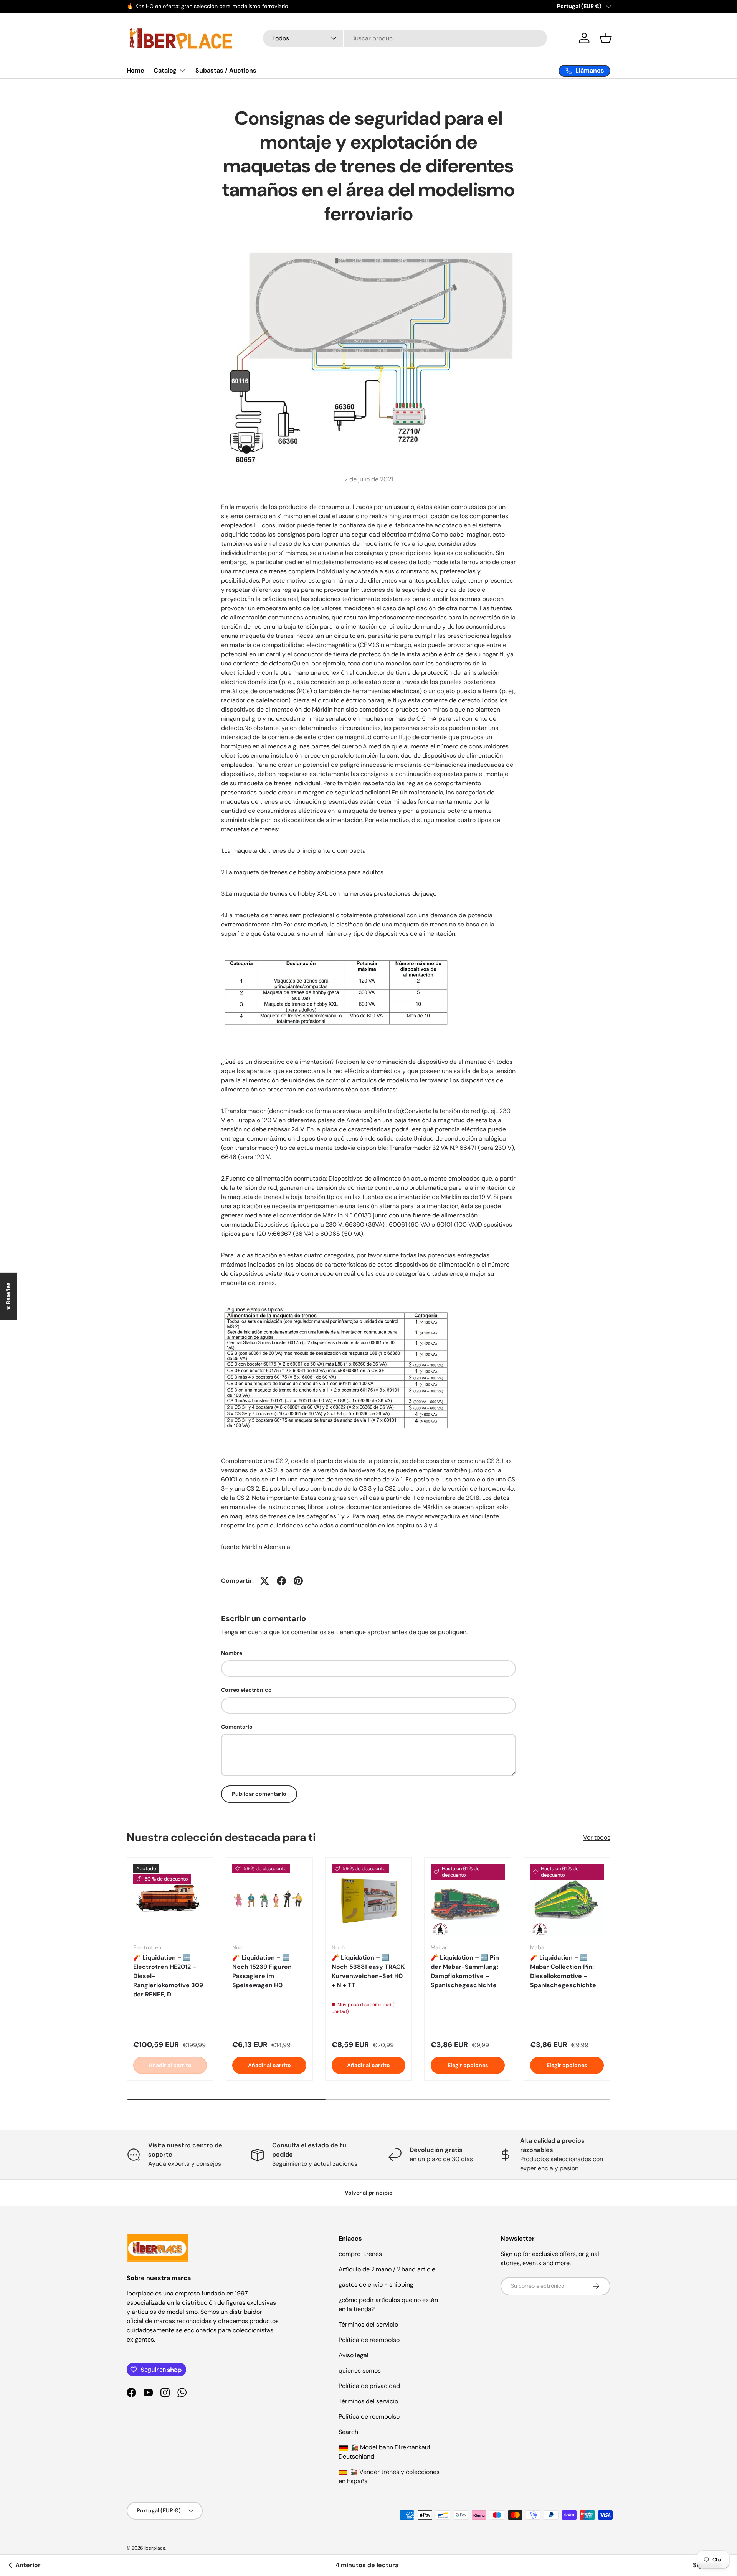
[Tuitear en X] (264, 1581)
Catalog (165, 70)
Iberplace (155, 2548)
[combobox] (405, 38)
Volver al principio (369, 2193)
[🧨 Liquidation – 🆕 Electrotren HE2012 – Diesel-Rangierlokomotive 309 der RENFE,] (170, 1901)
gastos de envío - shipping (376, 2285)
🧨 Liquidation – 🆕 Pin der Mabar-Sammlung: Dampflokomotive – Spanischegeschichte (465, 1971)
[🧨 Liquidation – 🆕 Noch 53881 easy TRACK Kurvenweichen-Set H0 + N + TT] (368, 1901)
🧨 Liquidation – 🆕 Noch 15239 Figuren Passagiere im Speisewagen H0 (262, 1971)
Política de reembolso (369, 2340)
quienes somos (360, 2370)
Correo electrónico (246, 1690)
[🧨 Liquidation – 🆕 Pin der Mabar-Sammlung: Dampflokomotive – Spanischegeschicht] (468, 1901)
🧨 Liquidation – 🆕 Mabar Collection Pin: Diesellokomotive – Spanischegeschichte (563, 1971)
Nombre (232, 1653)
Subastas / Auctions (226, 70)
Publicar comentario (259, 1794)
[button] (606, 38)
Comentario (237, 1727)
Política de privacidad (369, 2386)
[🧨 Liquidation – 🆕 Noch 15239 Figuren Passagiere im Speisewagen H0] (269, 1901)
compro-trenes (360, 2254)
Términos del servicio (368, 2324)
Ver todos (597, 1837)
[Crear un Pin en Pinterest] (298, 1581)
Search (348, 2432)
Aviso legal (354, 2355)
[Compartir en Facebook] (281, 1581)
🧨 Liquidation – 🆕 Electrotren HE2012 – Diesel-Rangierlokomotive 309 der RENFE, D (168, 1976)
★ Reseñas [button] (8, 1296)
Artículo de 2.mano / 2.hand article (387, 2269)
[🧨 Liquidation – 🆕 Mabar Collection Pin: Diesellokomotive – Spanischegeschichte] (567, 1901)
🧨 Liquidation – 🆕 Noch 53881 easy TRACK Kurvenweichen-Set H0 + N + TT (368, 1971)
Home (136, 70)
